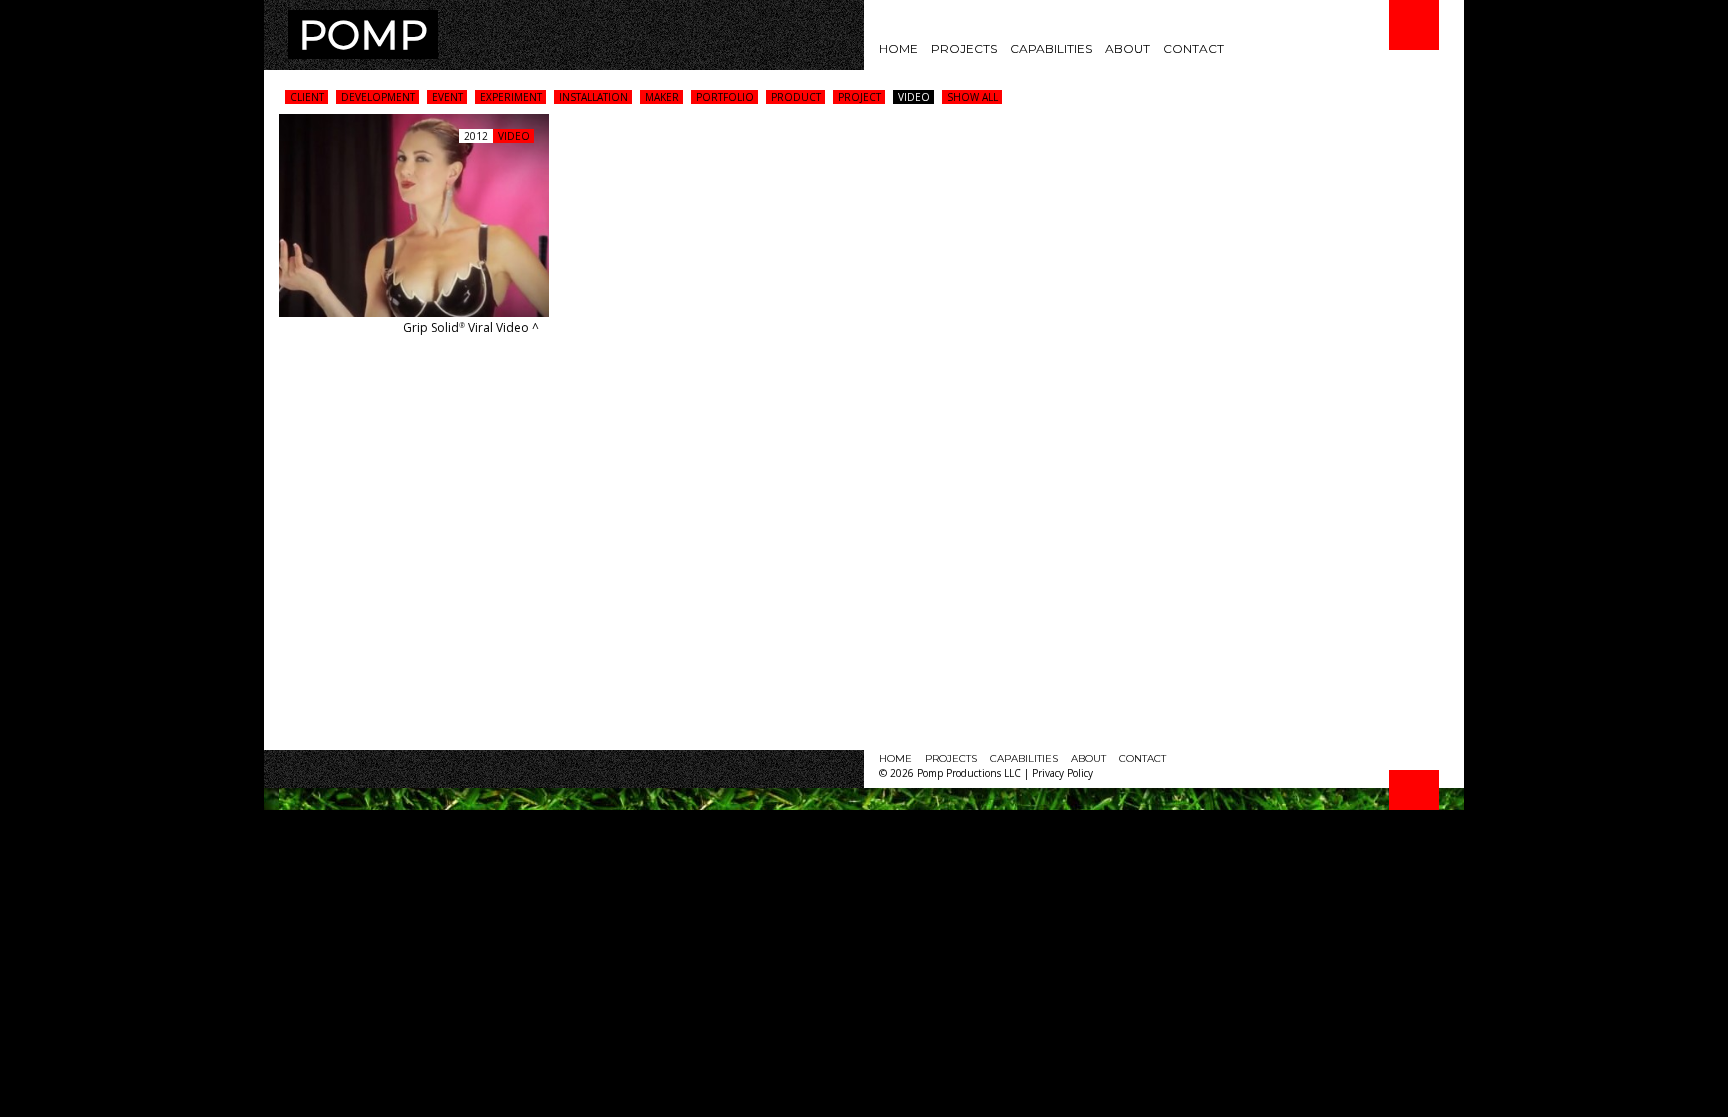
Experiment (511, 97)
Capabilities (1051, 48)
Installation (593, 97)
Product (796, 97)
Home (898, 48)
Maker (662, 97)
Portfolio (725, 97)
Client (307, 97)
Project (859, 97)
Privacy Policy (1062, 773)
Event (447, 97)
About (1127, 48)
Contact (1193, 48)
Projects (964, 48)
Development (378, 97)
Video (914, 97)
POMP (363, 34)
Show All (972, 97)
